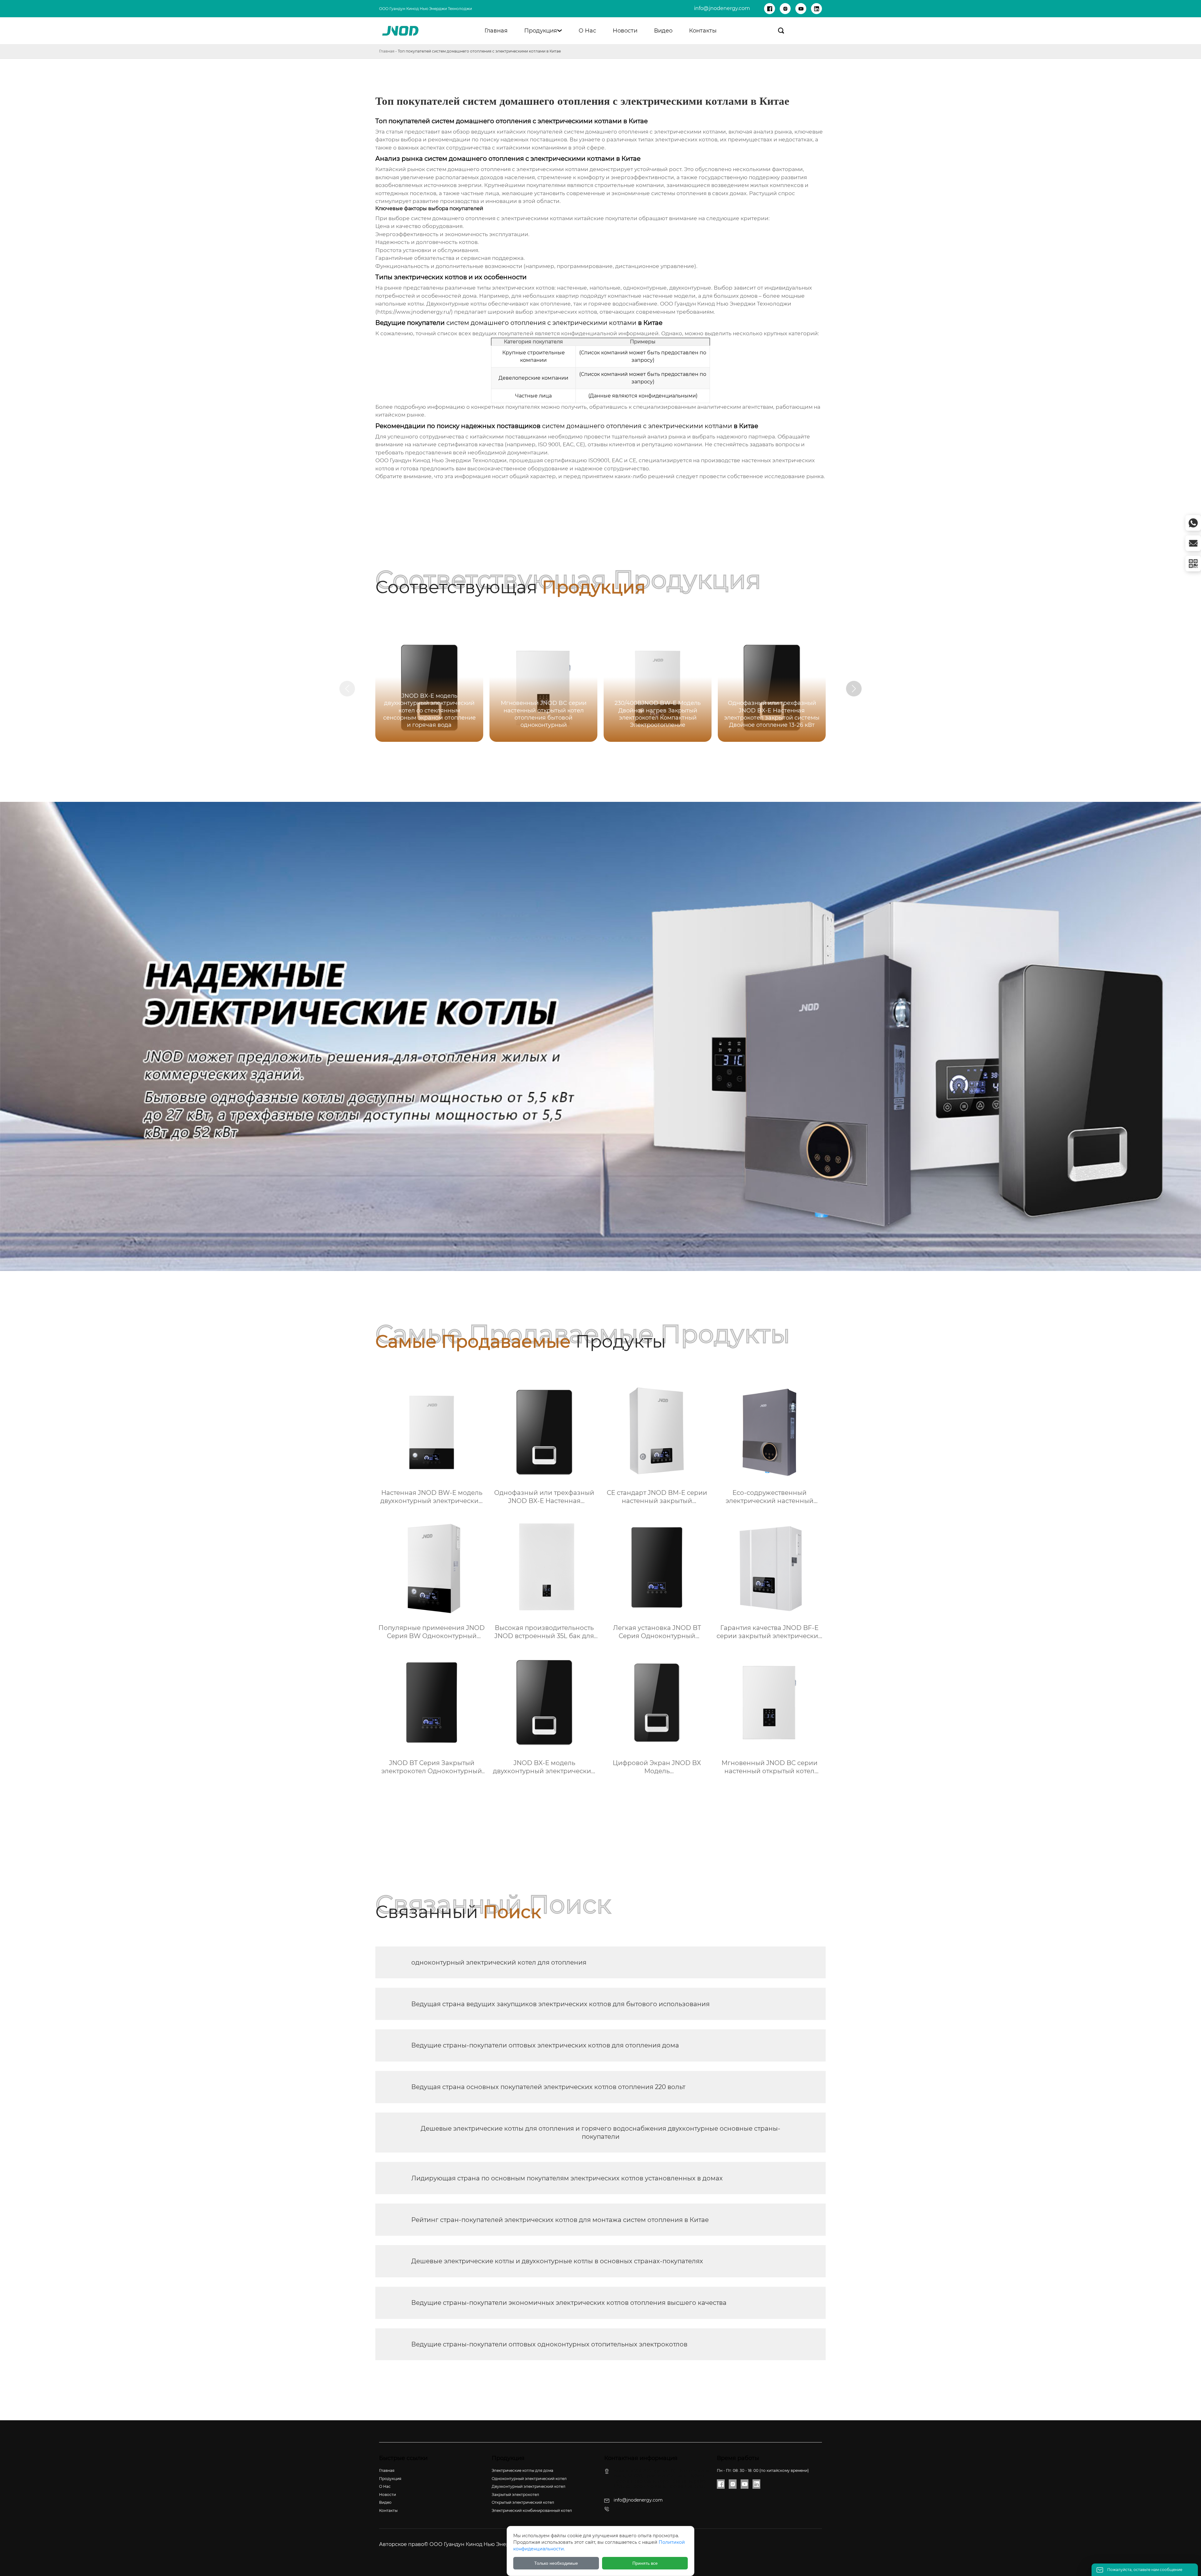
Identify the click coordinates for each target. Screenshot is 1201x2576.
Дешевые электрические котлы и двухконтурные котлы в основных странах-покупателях (557, 2261)
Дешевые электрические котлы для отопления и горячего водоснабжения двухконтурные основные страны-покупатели (600, 2133)
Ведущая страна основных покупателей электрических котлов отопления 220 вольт (548, 2087)
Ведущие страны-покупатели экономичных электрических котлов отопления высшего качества (569, 2303)
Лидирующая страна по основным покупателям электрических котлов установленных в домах (567, 2178)
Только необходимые (556, 2563)
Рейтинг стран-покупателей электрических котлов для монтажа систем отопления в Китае (560, 2220)
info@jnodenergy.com (722, 8)
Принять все (645, 2563)
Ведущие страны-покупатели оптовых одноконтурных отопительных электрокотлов (549, 2344)
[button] (854, 689)
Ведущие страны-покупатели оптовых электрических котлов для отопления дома (545, 2045)
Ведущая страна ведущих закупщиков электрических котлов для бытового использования (560, 2004)
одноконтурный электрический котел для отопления (499, 1962)
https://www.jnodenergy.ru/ (414, 312)
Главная (387, 51)
